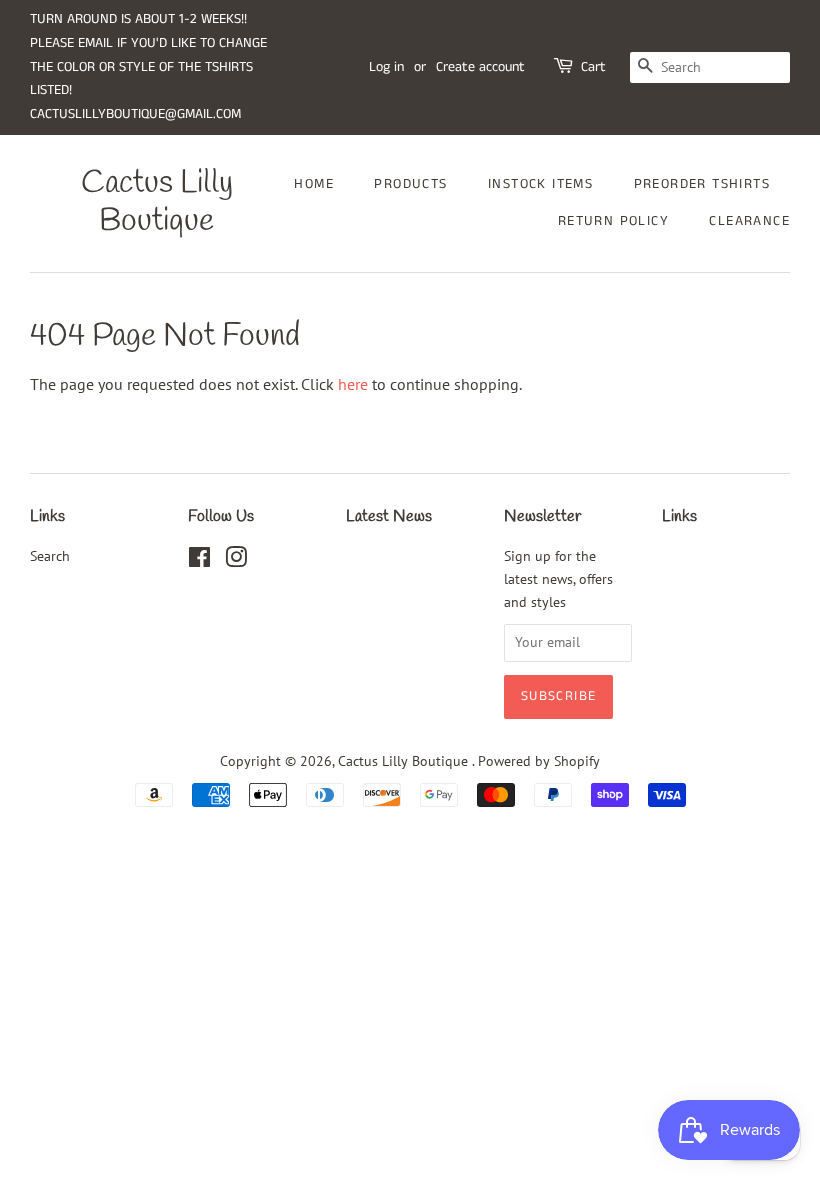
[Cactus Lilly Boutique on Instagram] (236, 561)
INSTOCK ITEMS (540, 184)
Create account (480, 67)
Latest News (389, 516)
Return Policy (613, 221)
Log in (386, 67)
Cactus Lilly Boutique (157, 203)
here (353, 384)
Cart (593, 67)
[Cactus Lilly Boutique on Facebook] (199, 561)
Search (50, 556)
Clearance (749, 221)
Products (410, 184)
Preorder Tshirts (702, 184)
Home (314, 184)
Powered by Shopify (539, 761)
